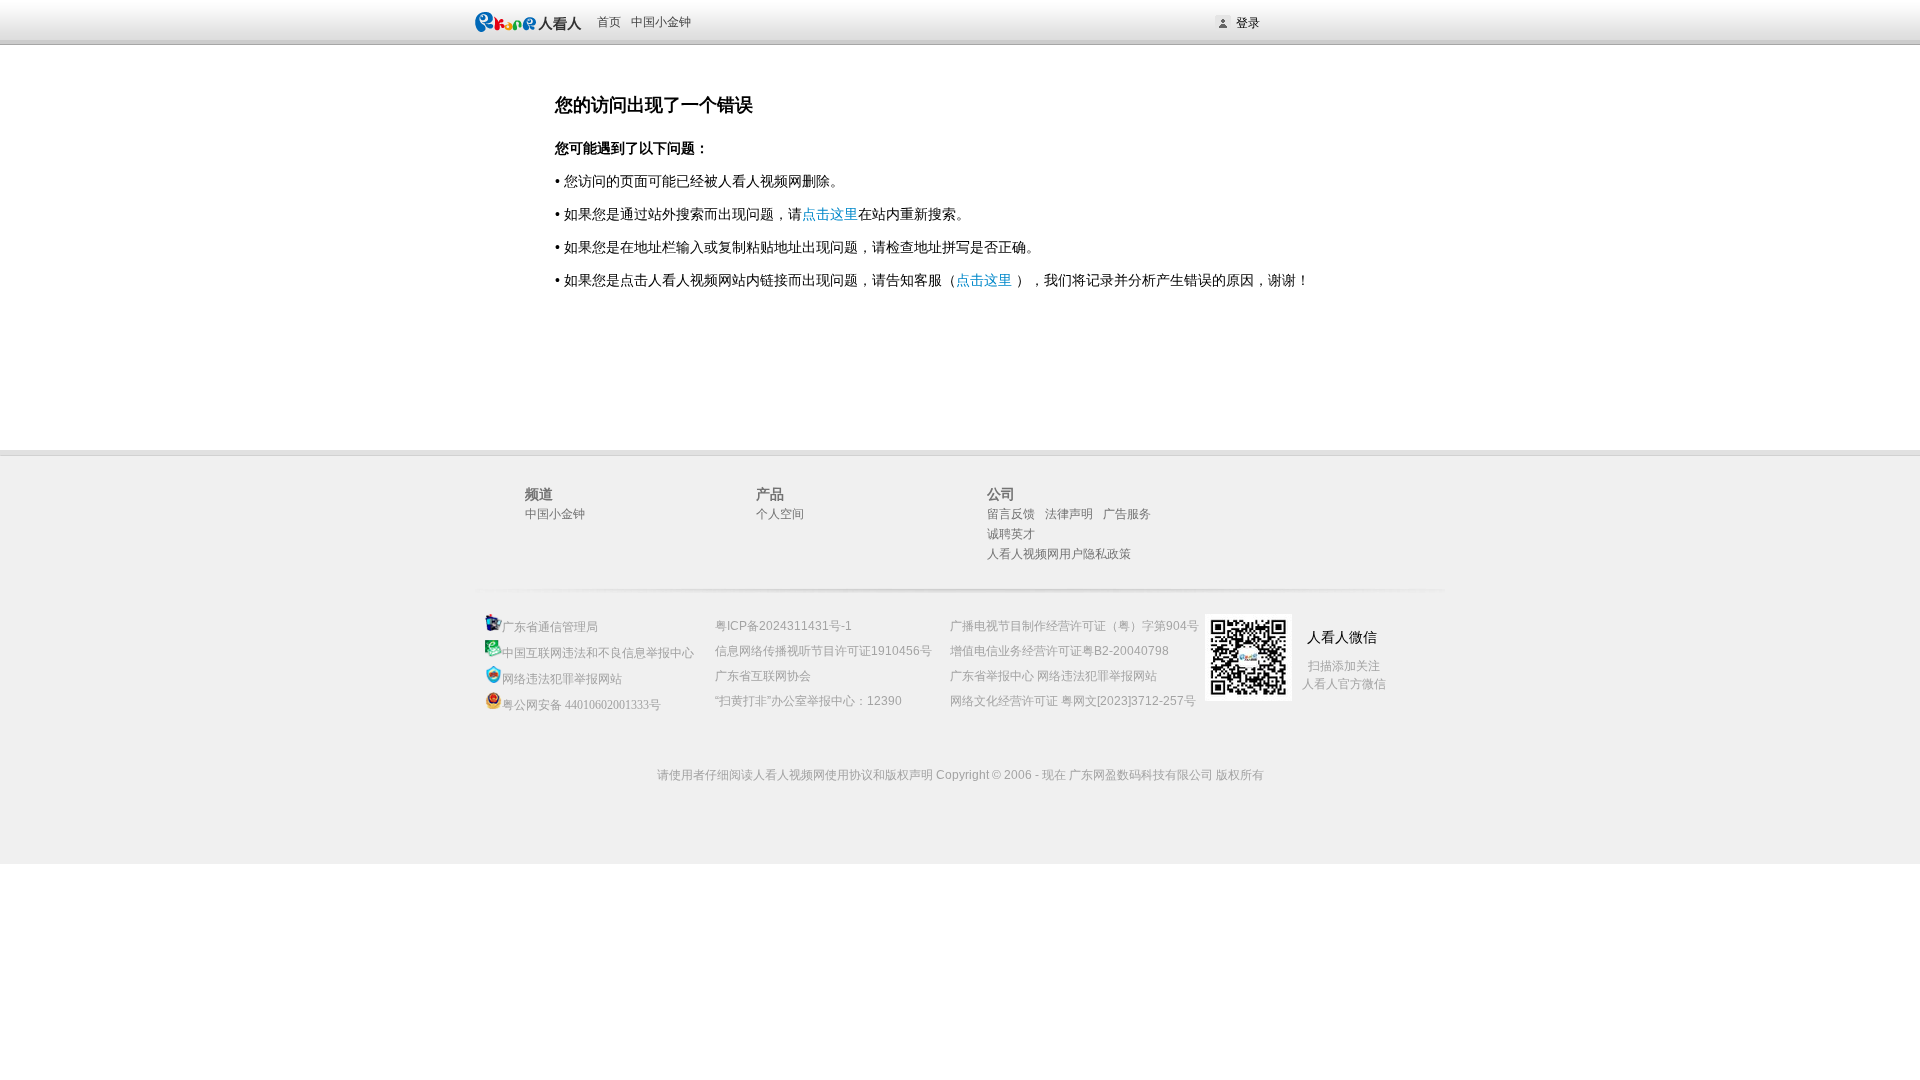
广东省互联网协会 (763, 676)
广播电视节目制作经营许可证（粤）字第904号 (1074, 626)
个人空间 (780, 514)
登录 (1248, 23)
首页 (609, 22)
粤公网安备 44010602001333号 (581, 705)
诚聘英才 (1011, 534)
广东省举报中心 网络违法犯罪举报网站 (1053, 676)
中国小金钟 (661, 22)
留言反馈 (1011, 514)
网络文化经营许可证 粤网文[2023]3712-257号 (1073, 701)
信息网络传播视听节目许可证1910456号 (823, 651)
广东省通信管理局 (550, 627)
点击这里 (830, 214)
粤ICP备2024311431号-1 (783, 626)
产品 (770, 494)
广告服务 (1127, 514)
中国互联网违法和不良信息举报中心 (598, 653)
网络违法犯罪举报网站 (562, 679)
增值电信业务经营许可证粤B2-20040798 (1059, 651)
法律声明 (1069, 514)
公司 (1001, 494)
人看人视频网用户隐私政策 (1059, 554)
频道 (539, 494)
